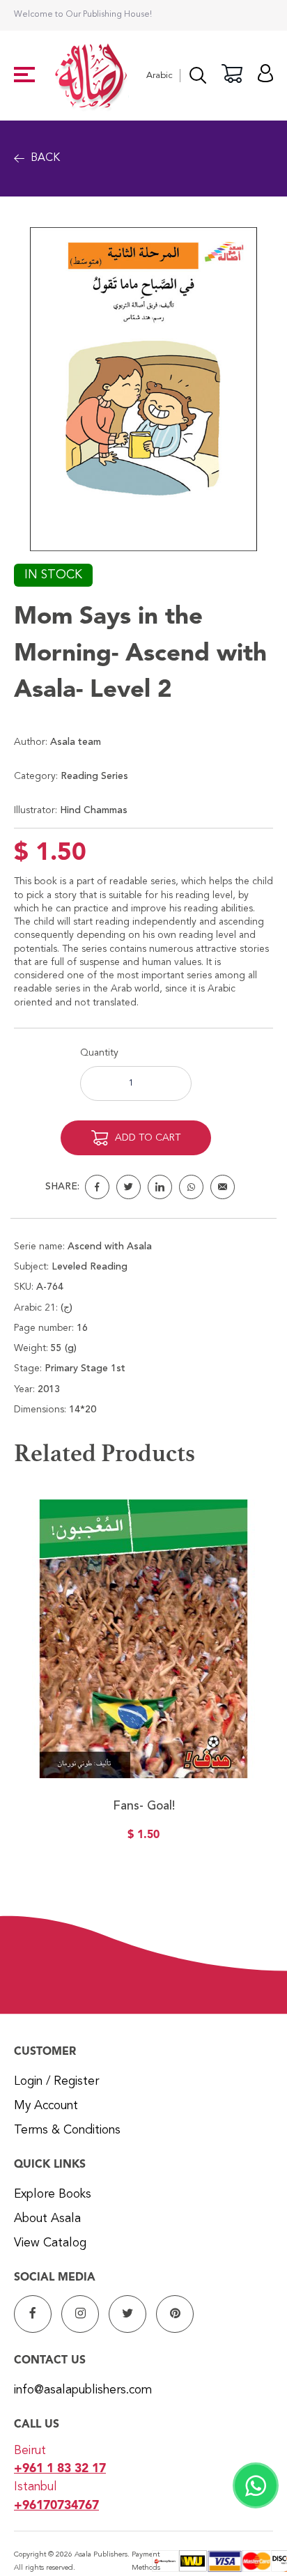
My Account (46, 2106)
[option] (143, 1679)
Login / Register (56, 2082)
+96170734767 (56, 2506)
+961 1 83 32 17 (60, 2469)
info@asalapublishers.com (83, 2390)
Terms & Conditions (67, 2130)
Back (45, 158)
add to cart (148, 1138)
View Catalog (50, 2243)
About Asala (47, 2219)
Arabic (160, 76)
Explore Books (53, 2195)
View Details (143, 1713)
